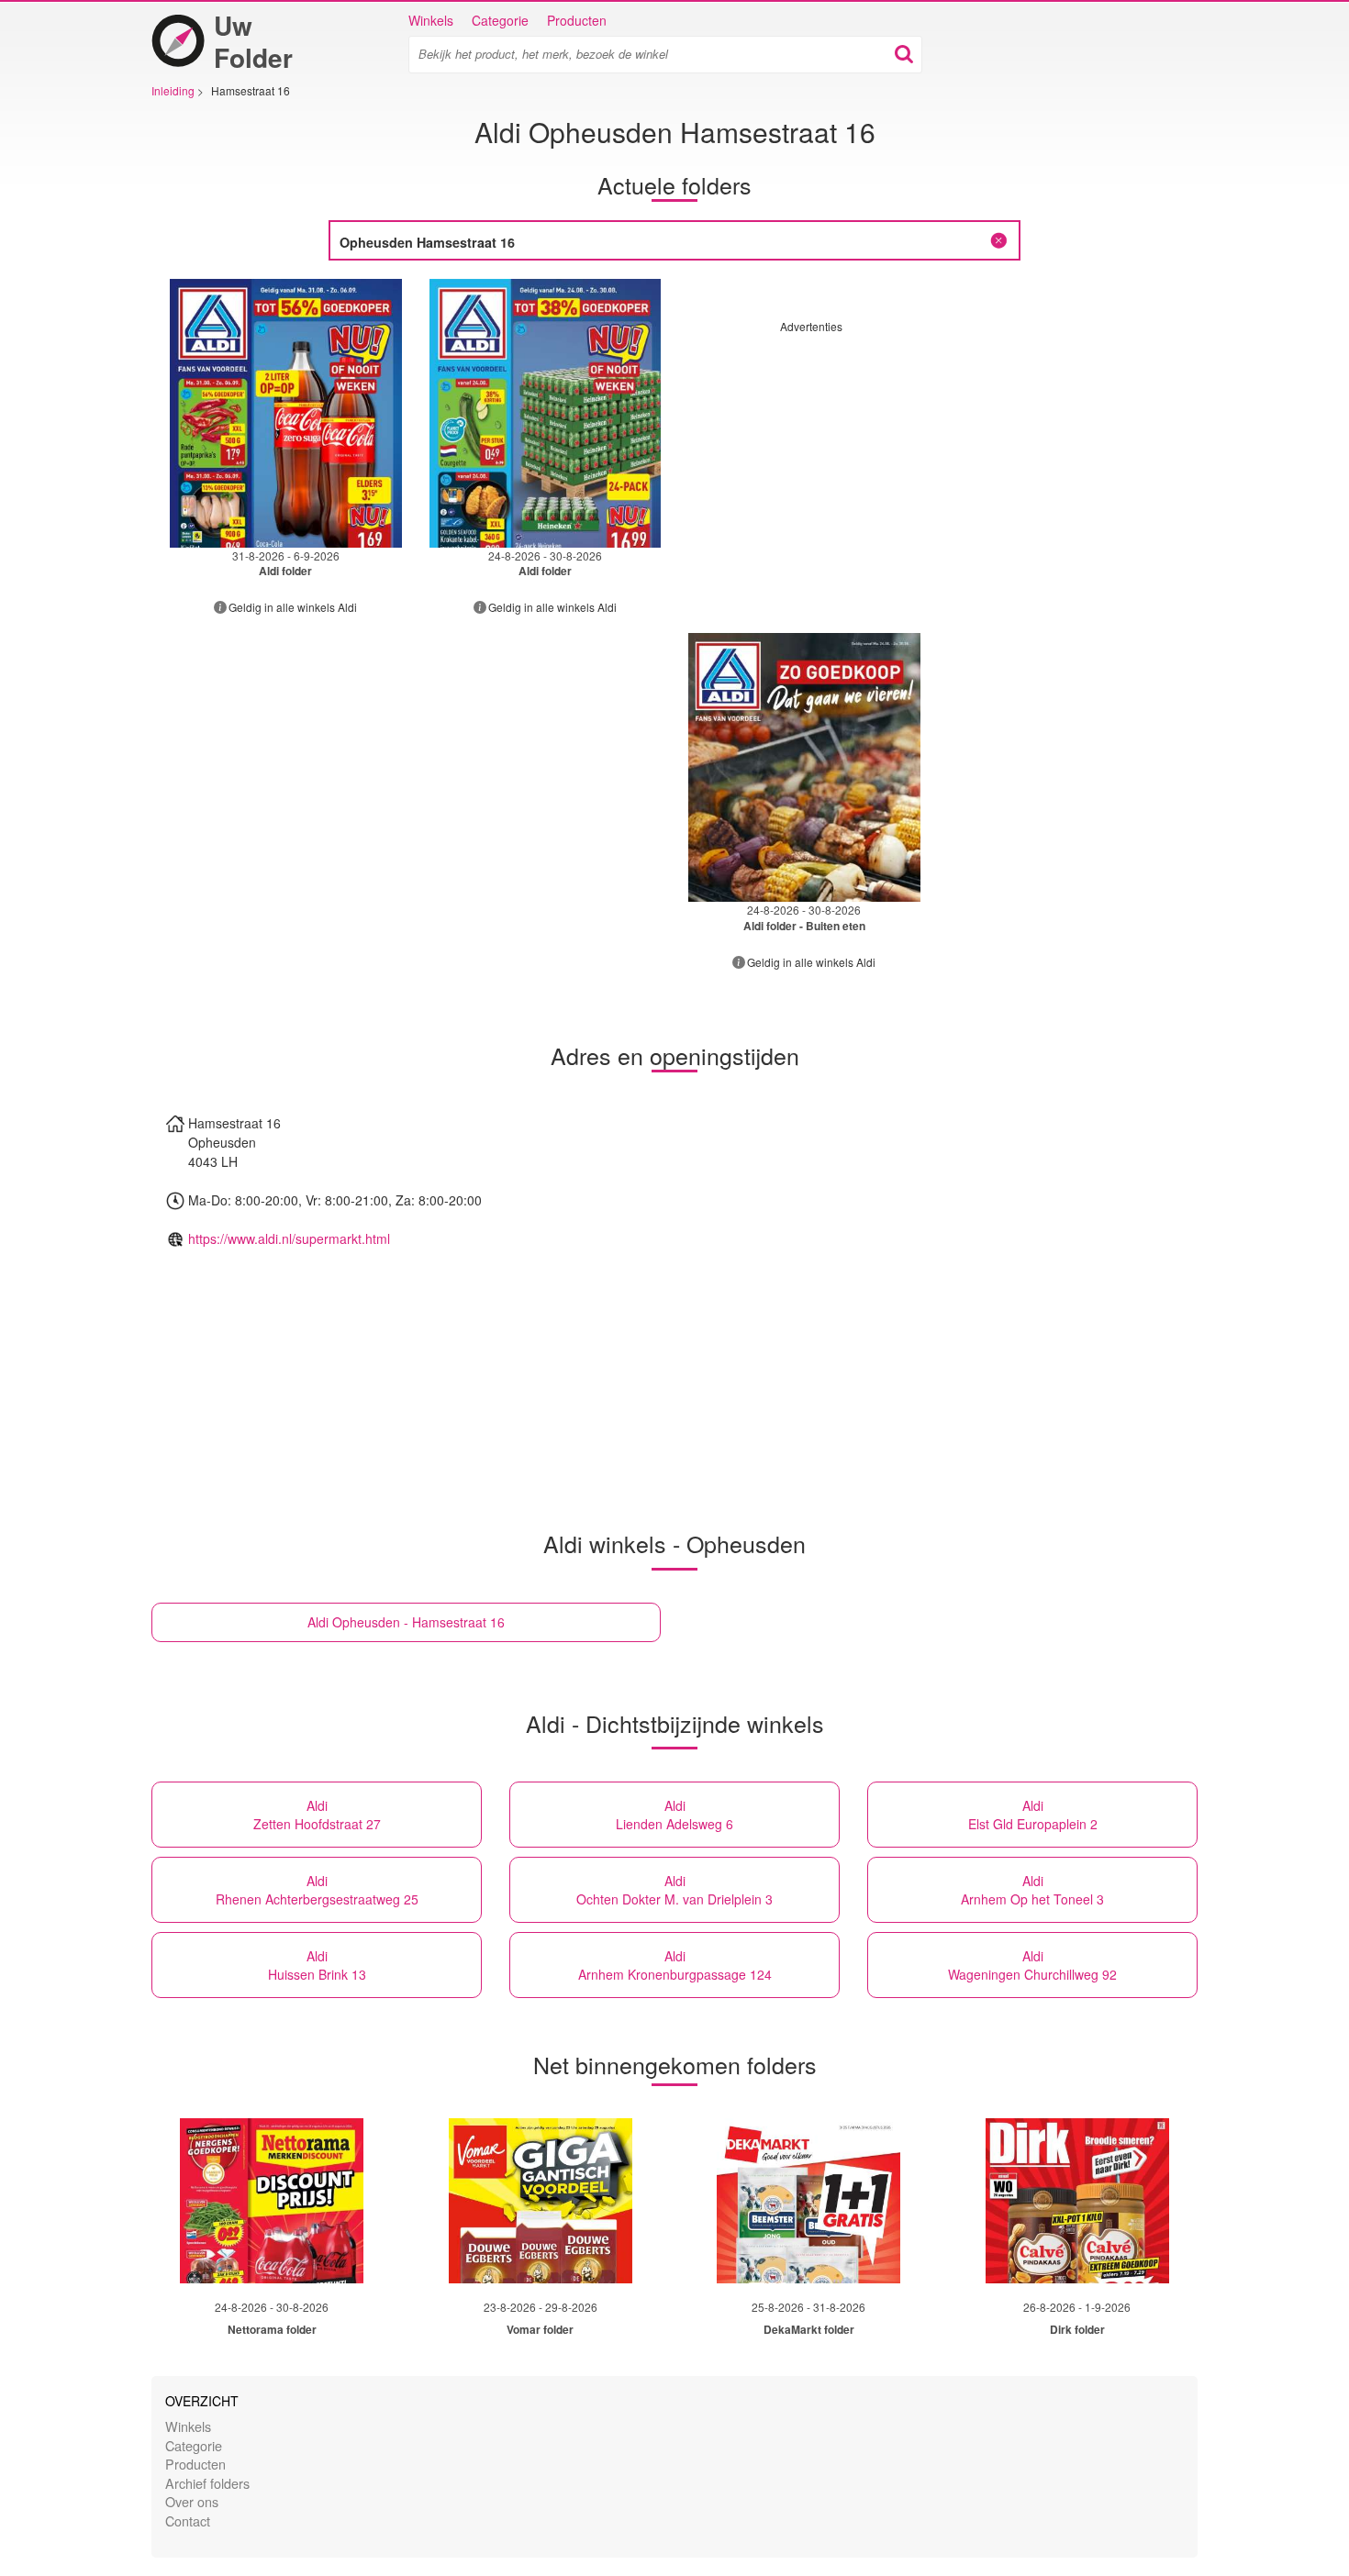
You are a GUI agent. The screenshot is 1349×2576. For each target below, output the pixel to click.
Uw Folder (253, 41)
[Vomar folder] (541, 2201)
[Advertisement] (934, 462)
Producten (577, 20)
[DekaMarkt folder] (808, 2201)
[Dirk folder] (1077, 2201)
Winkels (431, 20)
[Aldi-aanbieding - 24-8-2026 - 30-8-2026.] (546, 413)
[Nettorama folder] (272, 2201)
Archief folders (207, 2483)
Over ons (192, 2501)
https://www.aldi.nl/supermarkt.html (289, 1238)
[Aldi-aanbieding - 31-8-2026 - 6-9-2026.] (286, 413)
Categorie (500, 20)
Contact (188, 2520)
